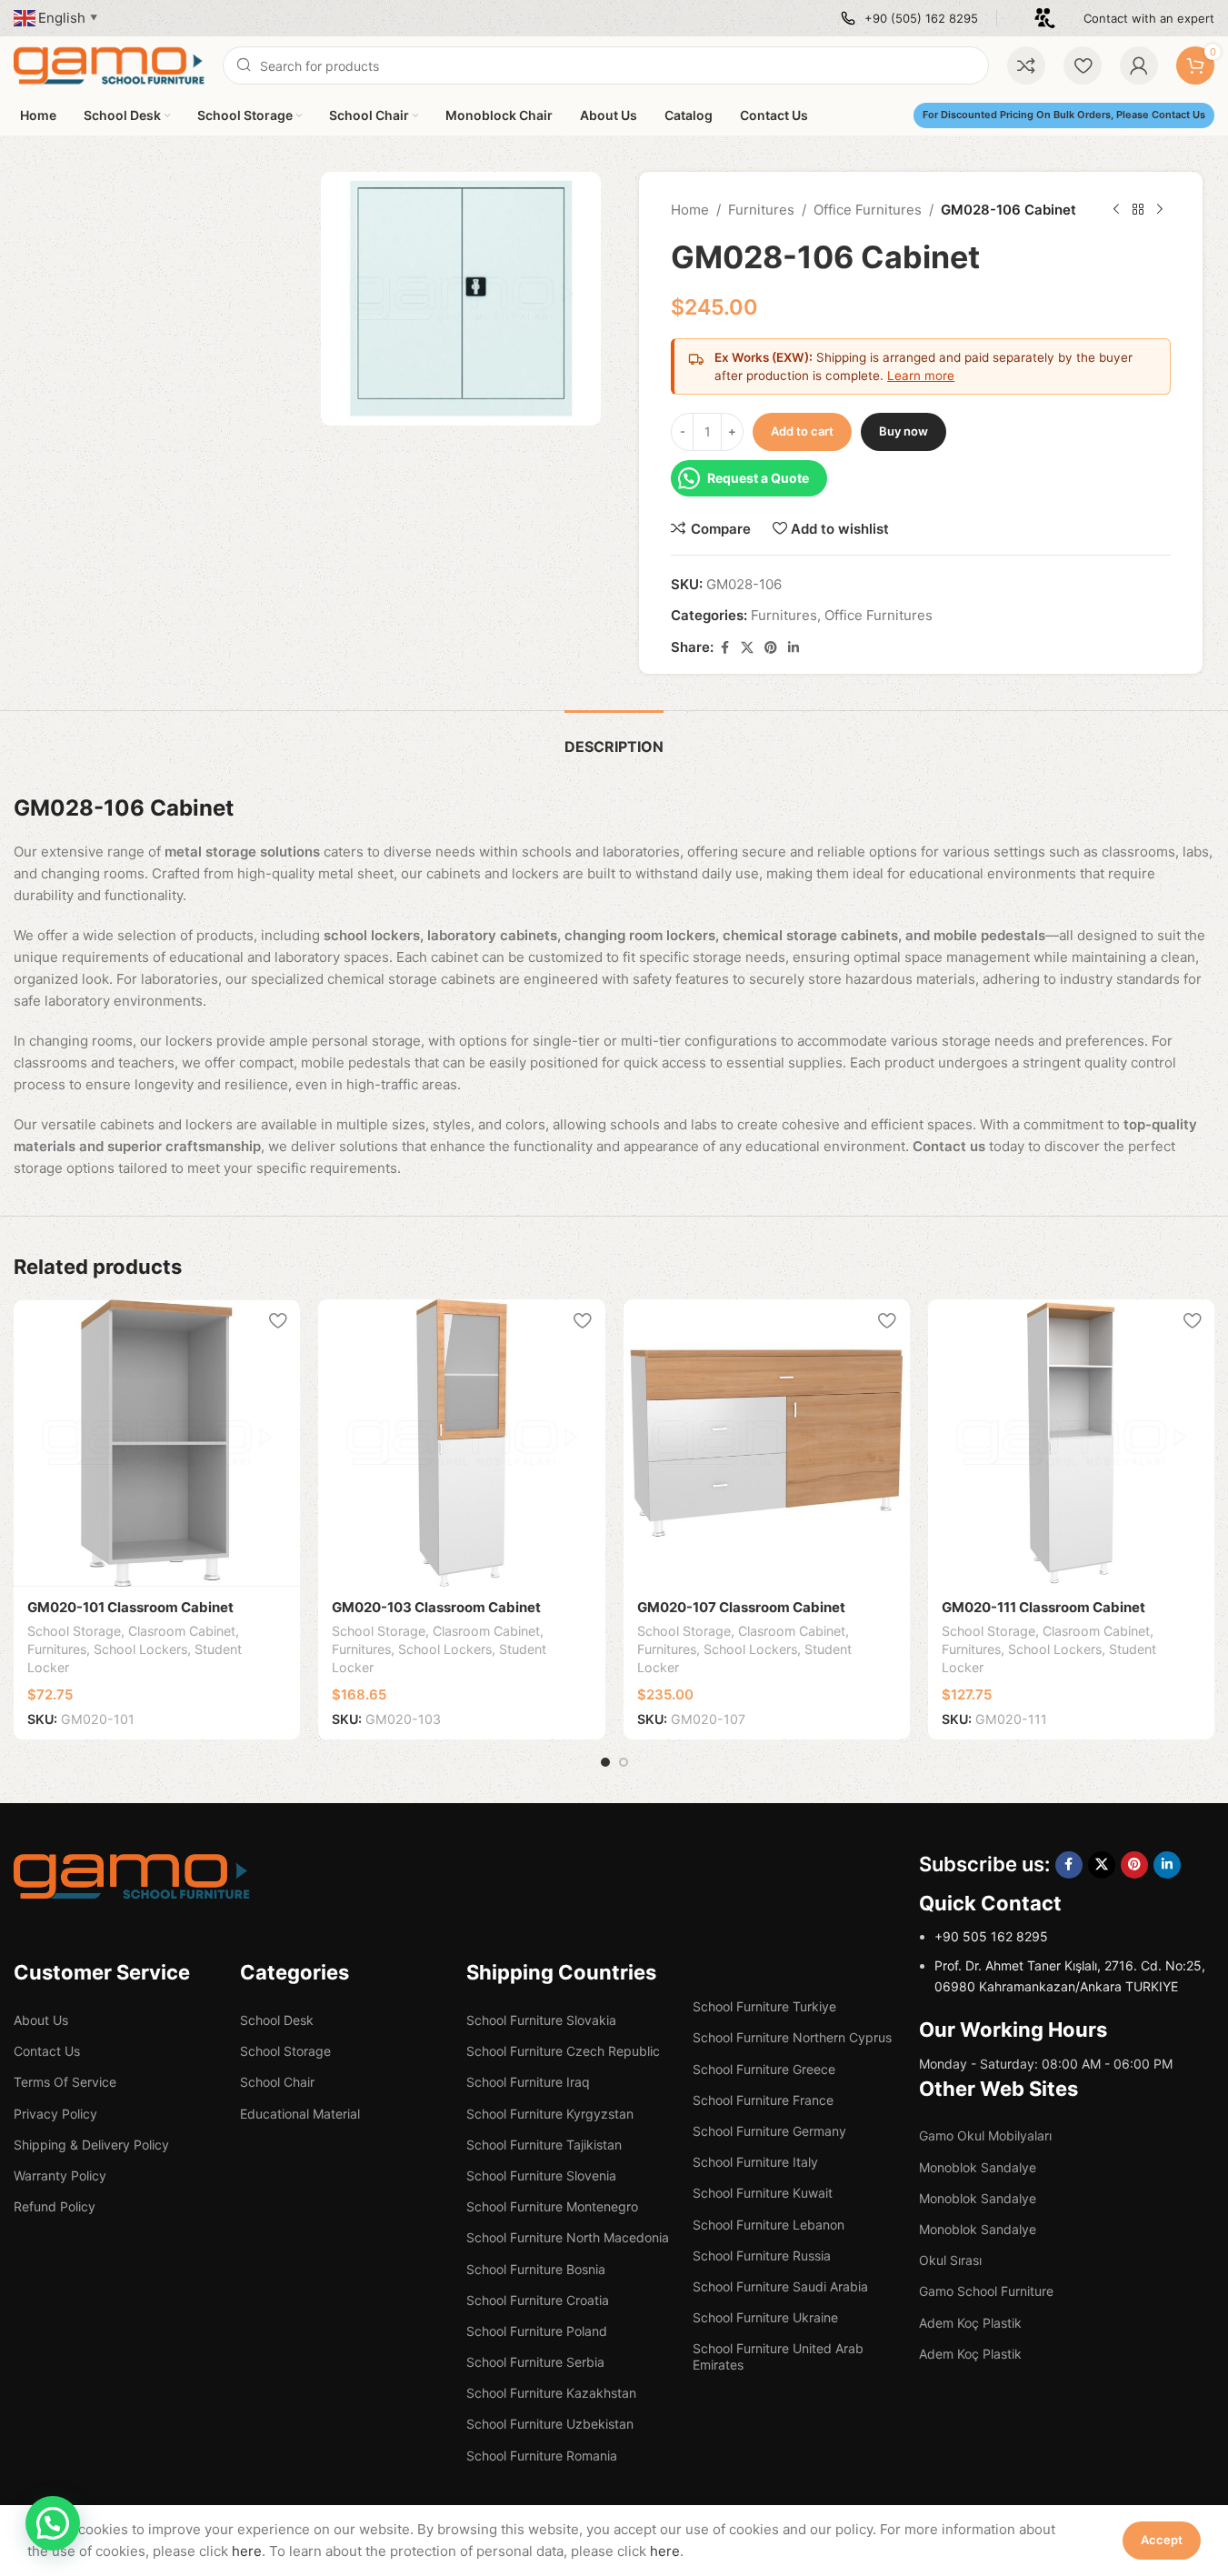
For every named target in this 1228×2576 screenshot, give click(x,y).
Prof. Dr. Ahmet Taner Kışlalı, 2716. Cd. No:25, (1070, 1965)
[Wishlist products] (1083, 65)
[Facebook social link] (724, 648)
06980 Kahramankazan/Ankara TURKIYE (1056, 1986)
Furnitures (761, 210)
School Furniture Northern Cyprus (792, 2037)
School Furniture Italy (755, 2162)
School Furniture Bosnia (536, 2269)
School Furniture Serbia (535, 2362)
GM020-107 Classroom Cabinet (741, 1607)
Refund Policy (55, 2206)
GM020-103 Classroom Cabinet (436, 1607)
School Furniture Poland (537, 2331)
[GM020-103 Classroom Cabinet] (461, 1443)
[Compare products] (1026, 65)
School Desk (277, 2020)
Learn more (921, 376)
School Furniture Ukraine (765, 2317)
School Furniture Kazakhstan (551, 2393)
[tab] (614, 738)
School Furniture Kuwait (763, 2193)
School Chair (277, 2082)
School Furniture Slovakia (541, 2020)
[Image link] (132, 1875)
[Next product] (1160, 210)
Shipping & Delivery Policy (91, 2145)
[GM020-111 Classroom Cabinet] (1071, 1443)
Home (690, 210)
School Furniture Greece (764, 2069)
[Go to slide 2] (624, 1762)
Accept (1162, 2540)
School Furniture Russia (762, 2255)
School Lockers (140, 1649)
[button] (53, 2523)
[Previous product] (1116, 210)
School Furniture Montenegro (552, 2206)
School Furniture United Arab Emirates (778, 2356)
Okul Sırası (950, 2260)
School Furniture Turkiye (764, 2006)
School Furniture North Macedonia (568, 2237)
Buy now (904, 431)
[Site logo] (109, 64)
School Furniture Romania (542, 2456)
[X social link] (747, 648)
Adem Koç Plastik (970, 2323)
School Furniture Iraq (528, 2082)
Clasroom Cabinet (182, 1631)
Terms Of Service (65, 2082)
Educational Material (300, 2114)
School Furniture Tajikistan (544, 2145)
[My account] (1139, 65)
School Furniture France (763, 2100)
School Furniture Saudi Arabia (780, 2286)
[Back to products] (1138, 210)
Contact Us (47, 2051)
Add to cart (802, 431)
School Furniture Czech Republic (563, 2051)
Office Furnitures (868, 210)
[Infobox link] (909, 19)
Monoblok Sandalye (978, 2167)
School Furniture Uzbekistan (550, 2424)
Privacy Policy (55, 2114)
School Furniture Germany (769, 2131)
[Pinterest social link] (771, 648)
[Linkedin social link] (794, 648)
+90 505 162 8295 (991, 1936)
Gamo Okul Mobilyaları (985, 2135)
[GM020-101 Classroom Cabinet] (157, 1443)
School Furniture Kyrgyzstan (550, 2114)
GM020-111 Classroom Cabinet (1043, 1607)
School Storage (74, 1631)
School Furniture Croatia (538, 2300)
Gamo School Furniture (986, 2291)
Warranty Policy (60, 2175)
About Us (41, 2020)
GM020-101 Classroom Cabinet (130, 1607)
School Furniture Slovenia (541, 2175)
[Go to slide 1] (605, 1762)
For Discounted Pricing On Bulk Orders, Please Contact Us (1064, 115)
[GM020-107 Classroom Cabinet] (767, 1443)
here (247, 2551)
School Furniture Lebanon (769, 2225)
